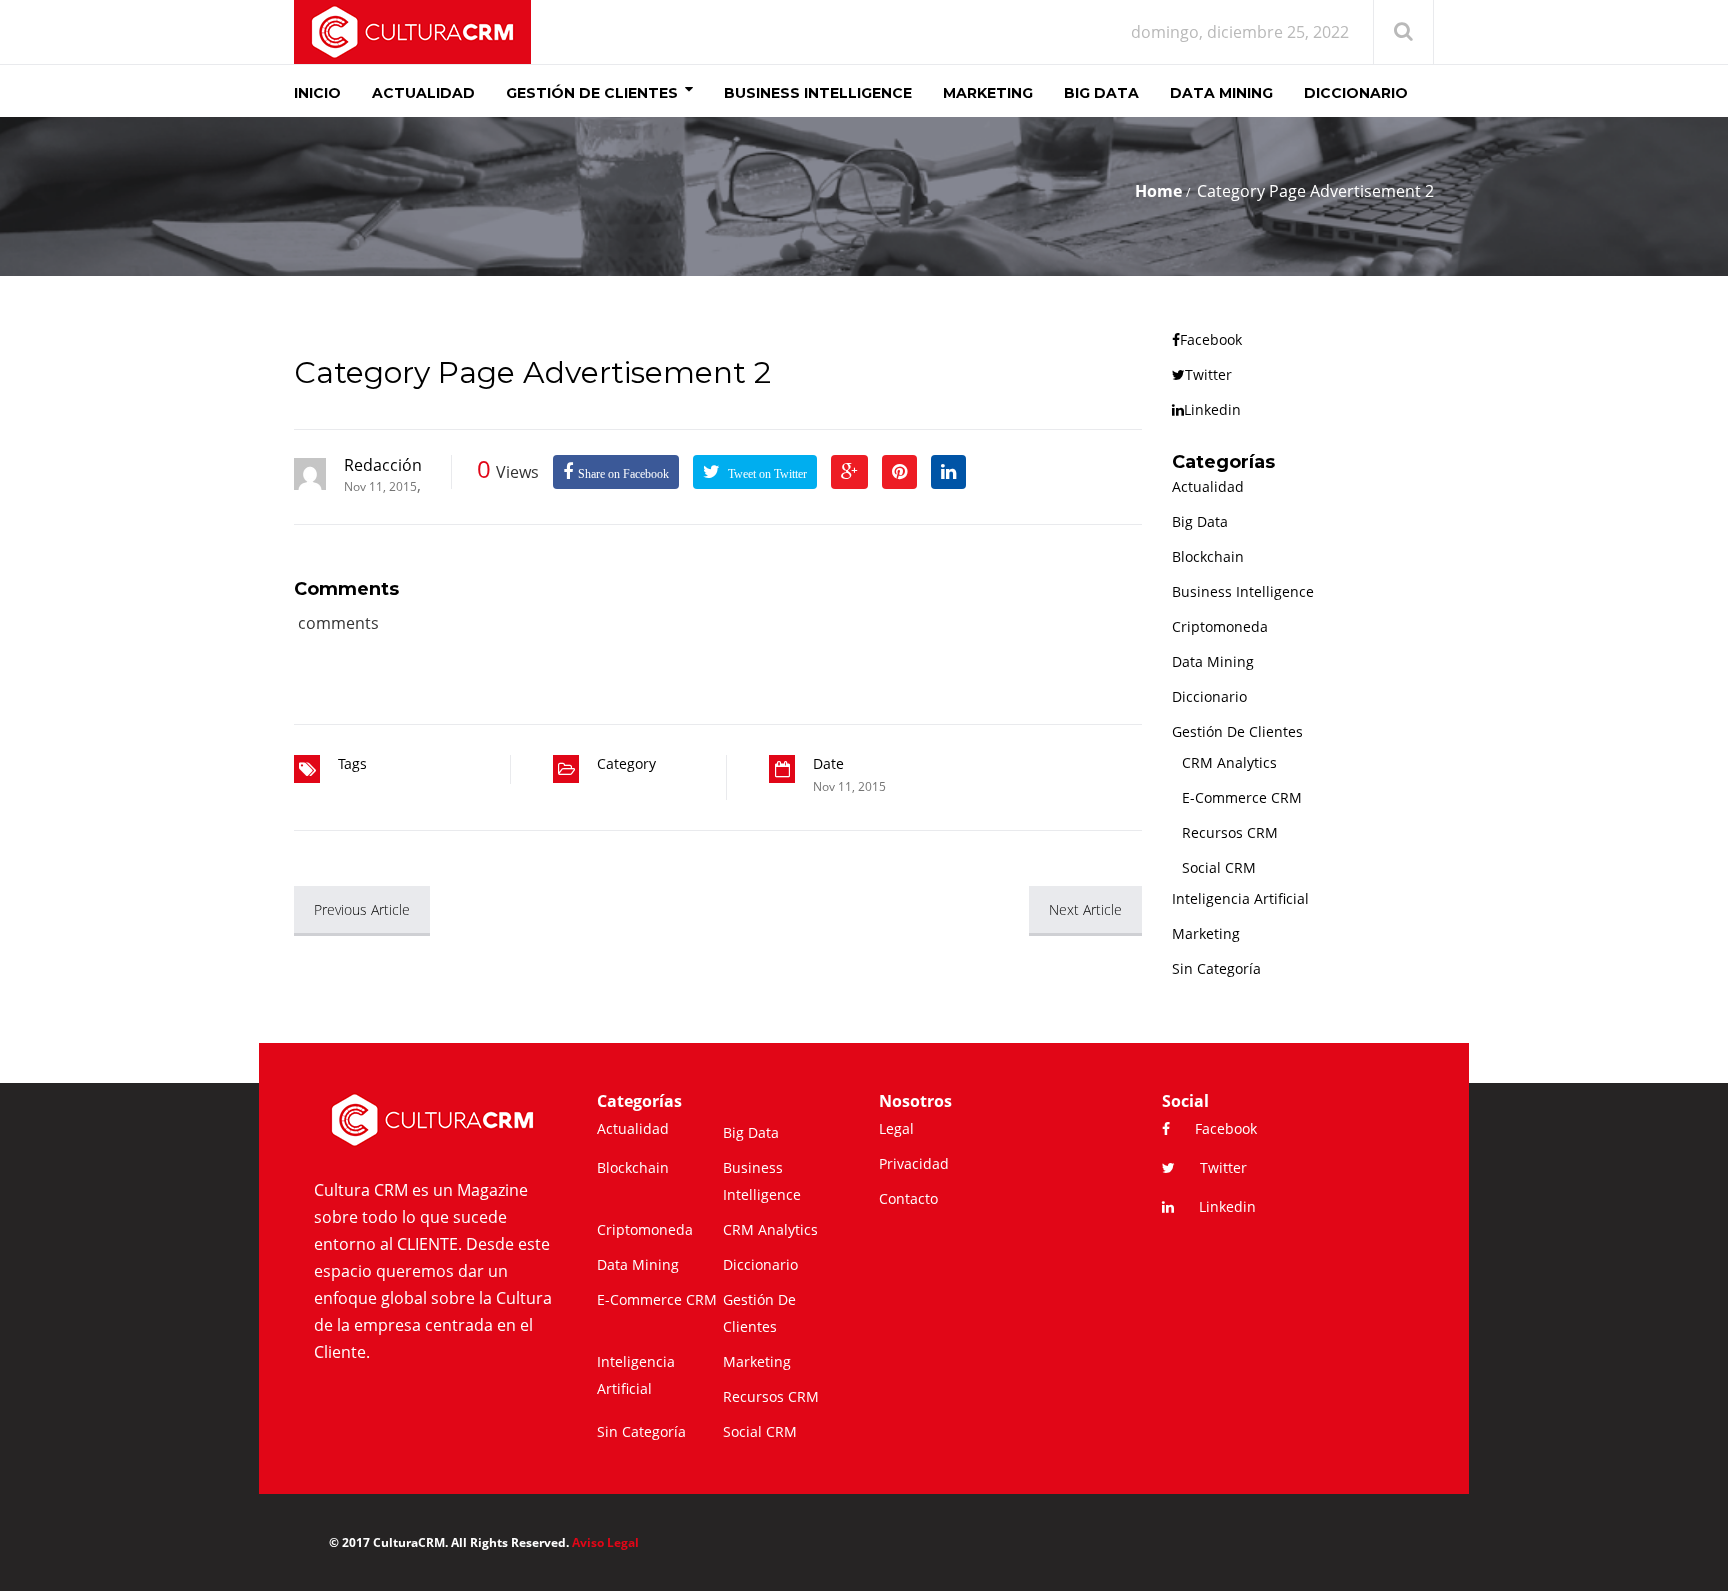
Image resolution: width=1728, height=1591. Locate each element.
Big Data (1200, 521)
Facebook (1211, 339)
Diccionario (1209, 696)
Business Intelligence (1243, 591)
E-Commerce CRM (1242, 797)
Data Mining (1213, 661)
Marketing (1206, 933)
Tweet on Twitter (766, 474)
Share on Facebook (623, 474)
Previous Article (362, 909)
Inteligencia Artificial (1240, 898)
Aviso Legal (605, 1542)
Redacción (383, 465)
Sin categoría (1216, 968)
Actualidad (1208, 486)
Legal (896, 1128)
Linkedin (1212, 409)
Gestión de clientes (1237, 731)
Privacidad (914, 1163)
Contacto (908, 1198)
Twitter (1208, 374)
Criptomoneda (1220, 626)
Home (1158, 191)
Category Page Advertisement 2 (532, 372)
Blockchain (1208, 556)
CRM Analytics (1229, 762)
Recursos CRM (1230, 832)
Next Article (1085, 909)
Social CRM (1219, 867)
